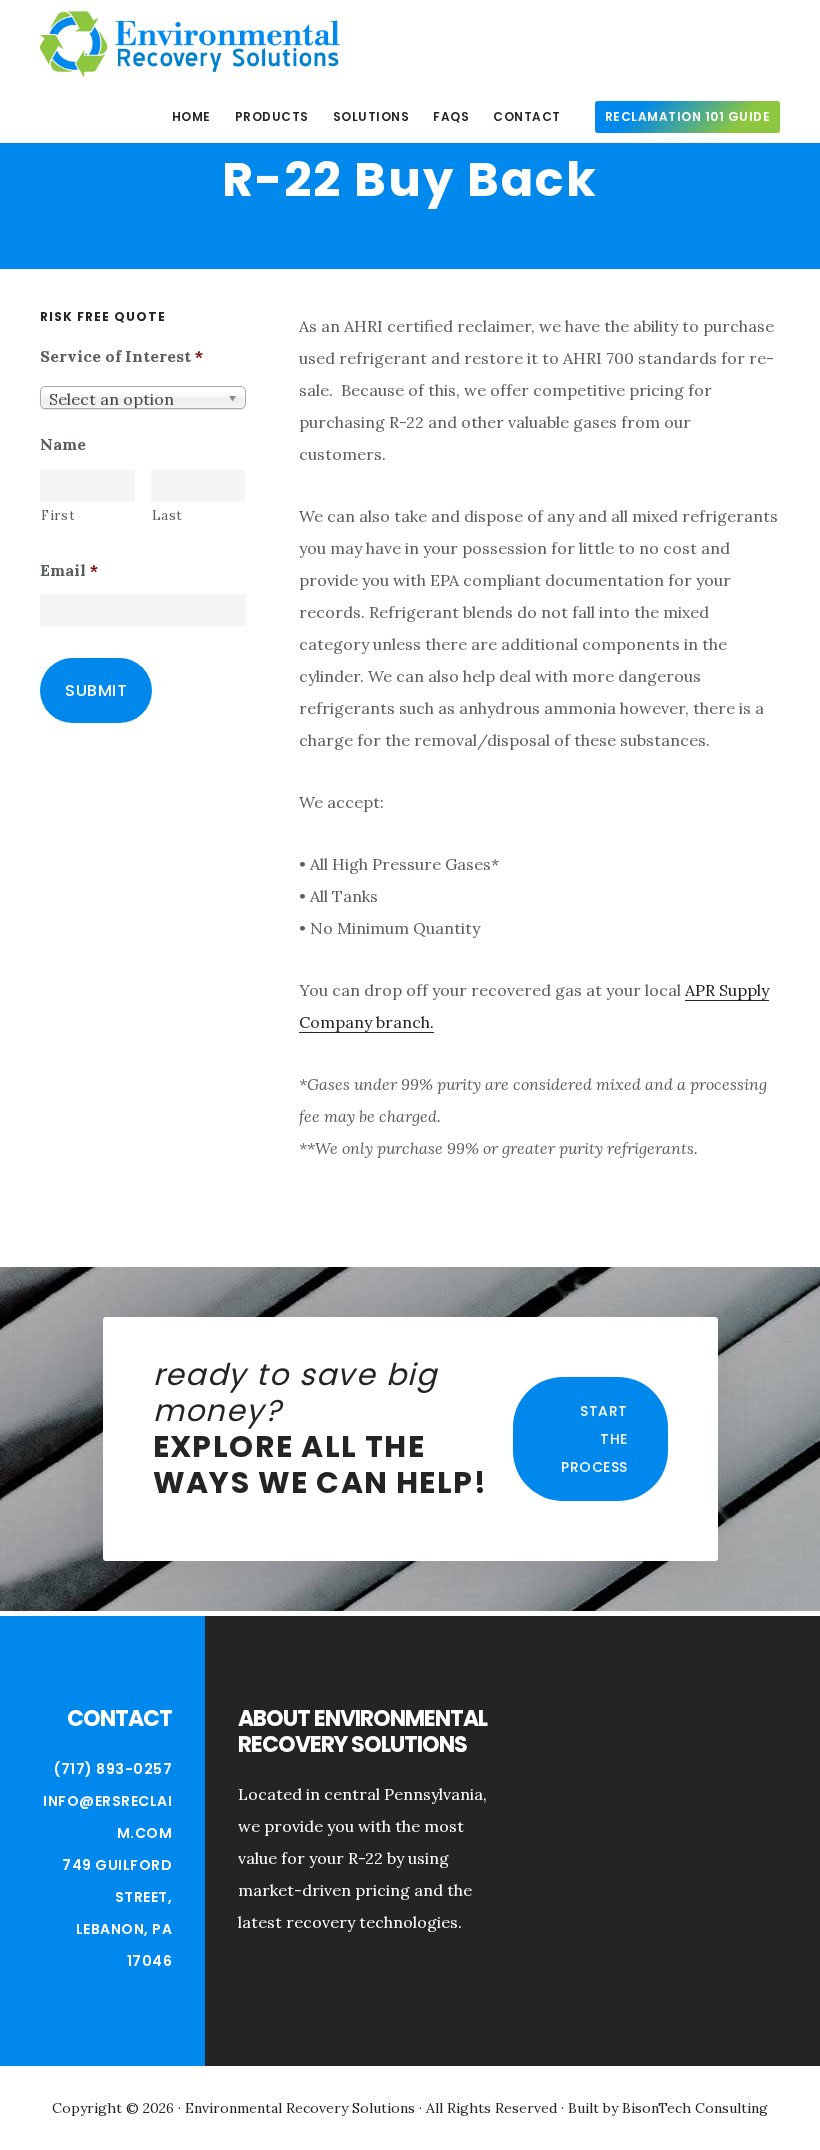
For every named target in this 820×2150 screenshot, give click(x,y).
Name (63, 444)
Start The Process (594, 1439)
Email (69, 570)
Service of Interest (121, 356)
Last (168, 515)
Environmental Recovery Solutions (190, 44)
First (58, 515)
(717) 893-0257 (113, 1769)
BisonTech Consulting (695, 2108)
